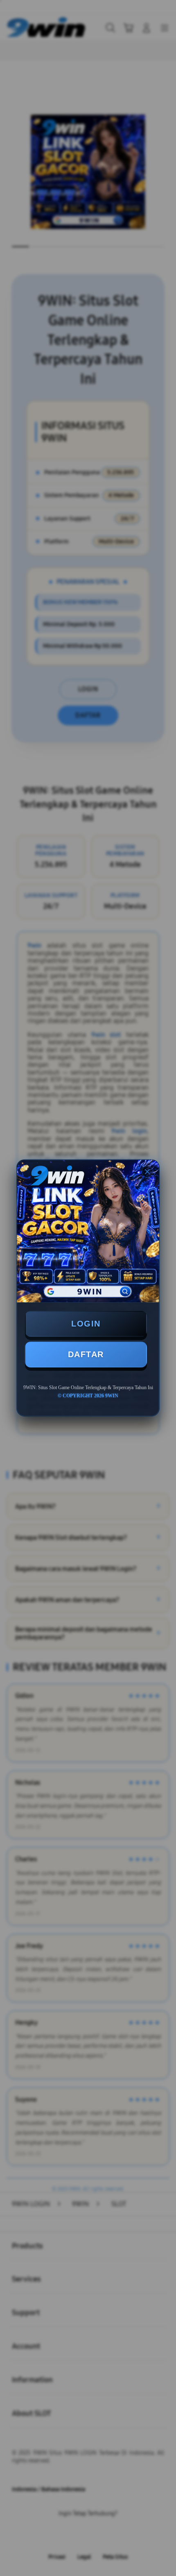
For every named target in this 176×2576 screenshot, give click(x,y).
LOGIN (86, 1324)
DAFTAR (86, 1354)
